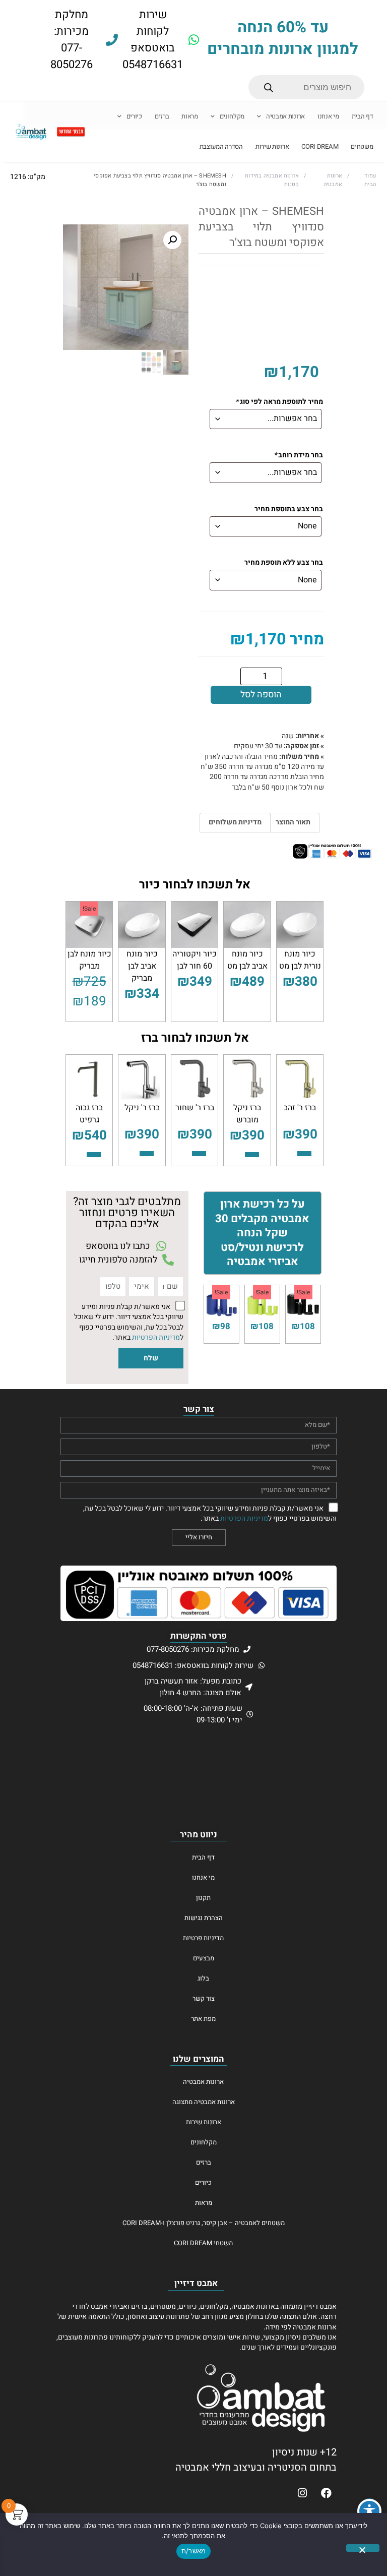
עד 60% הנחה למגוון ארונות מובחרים (283, 38)
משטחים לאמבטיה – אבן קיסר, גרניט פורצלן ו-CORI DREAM (204, 2223)
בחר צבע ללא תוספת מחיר (284, 563)
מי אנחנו (328, 116)
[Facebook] (326, 2493)
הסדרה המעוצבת (221, 147)
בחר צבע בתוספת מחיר (289, 510)
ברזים (162, 116)
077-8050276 (72, 56)
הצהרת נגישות (204, 1918)
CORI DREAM (320, 147)
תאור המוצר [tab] (293, 822)
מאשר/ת (194, 2551)
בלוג (203, 1978)
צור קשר (204, 1998)
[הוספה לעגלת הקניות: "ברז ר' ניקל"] (147, 1154)
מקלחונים (232, 116)
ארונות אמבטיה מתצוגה (204, 2102)
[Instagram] (302, 2493)
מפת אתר (203, 2019)
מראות (190, 116)
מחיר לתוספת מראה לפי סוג (279, 402)
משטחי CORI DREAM (203, 2243)
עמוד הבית (370, 180)
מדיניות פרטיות (203, 1938)
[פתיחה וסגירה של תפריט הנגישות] (369, 2511)
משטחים (362, 147)
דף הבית (363, 116)
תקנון (203, 1898)
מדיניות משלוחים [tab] (235, 822)
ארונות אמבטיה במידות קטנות (272, 180)
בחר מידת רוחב (298, 456)
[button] (172, 240)
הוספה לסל (261, 695)
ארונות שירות (272, 147)
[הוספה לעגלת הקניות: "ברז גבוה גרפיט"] (94, 1155)
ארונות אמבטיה (285, 116)
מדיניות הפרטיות (156, 1338)
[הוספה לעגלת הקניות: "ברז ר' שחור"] (199, 1154)
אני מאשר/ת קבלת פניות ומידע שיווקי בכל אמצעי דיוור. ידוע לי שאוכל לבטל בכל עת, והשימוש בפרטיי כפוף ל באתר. (129, 1322)
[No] (363, 2548)
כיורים (134, 116)
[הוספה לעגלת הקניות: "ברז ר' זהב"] (304, 1154)
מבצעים (204, 1958)
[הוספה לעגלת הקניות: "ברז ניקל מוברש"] (252, 1155)
